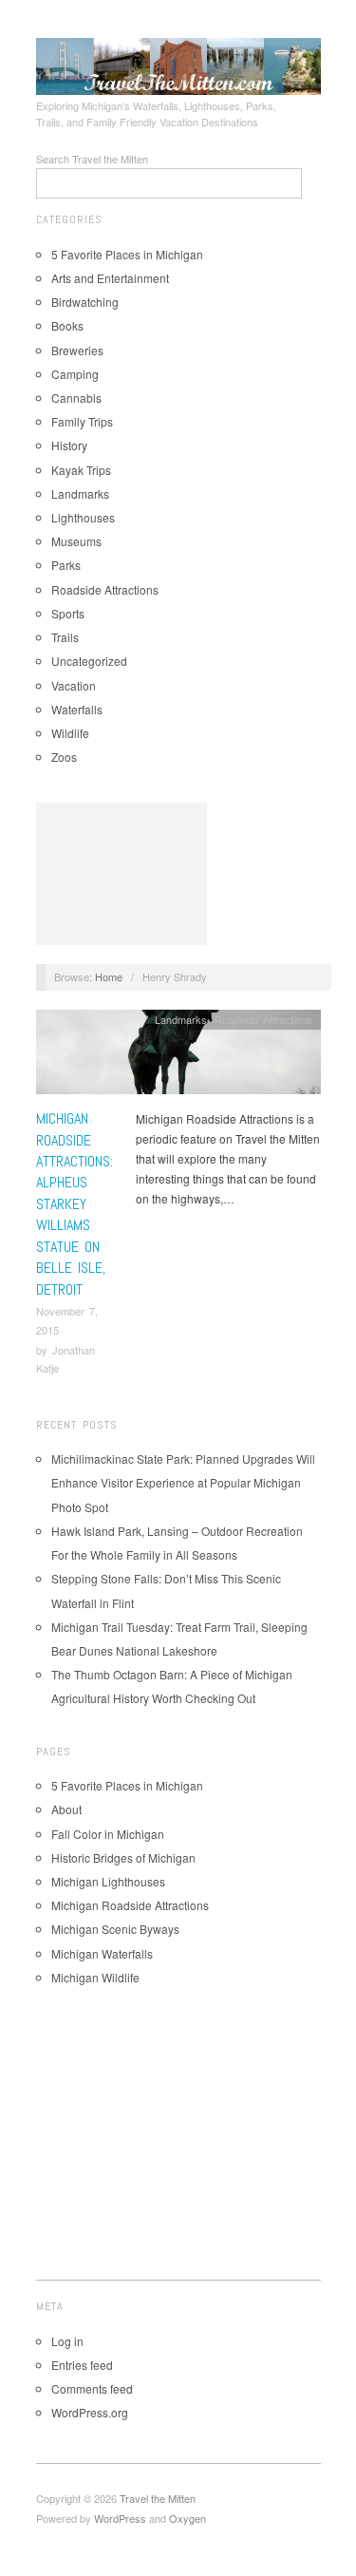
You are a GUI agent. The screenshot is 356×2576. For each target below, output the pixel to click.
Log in (67, 2341)
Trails (65, 637)
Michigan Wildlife (95, 1977)
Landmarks (80, 493)
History (69, 445)
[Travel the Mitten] (178, 64)
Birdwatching (85, 302)
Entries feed (82, 2365)
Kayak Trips (81, 470)
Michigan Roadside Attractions (130, 1905)
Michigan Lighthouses (108, 1881)
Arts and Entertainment (110, 278)
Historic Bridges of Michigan (123, 1857)
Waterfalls (77, 709)
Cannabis (76, 398)
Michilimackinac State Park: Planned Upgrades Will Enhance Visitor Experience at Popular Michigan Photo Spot (183, 1482)
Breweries (77, 350)
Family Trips (82, 421)
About (66, 1809)
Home (109, 976)
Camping (75, 374)
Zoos (64, 757)
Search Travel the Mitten (92, 159)
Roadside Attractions (105, 589)
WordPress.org (90, 2412)
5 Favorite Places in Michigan (127, 254)
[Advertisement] (122, 874)
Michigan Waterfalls (102, 1953)
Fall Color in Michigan (108, 1834)
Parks (66, 565)
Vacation (74, 685)
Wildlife (70, 733)
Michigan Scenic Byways (115, 1929)
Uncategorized (89, 661)
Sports (68, 613)
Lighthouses (83, 517)
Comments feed (92, 2388)
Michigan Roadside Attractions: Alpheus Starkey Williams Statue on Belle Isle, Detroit (75, 1203)
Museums (76, 541)
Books (67, 325)
